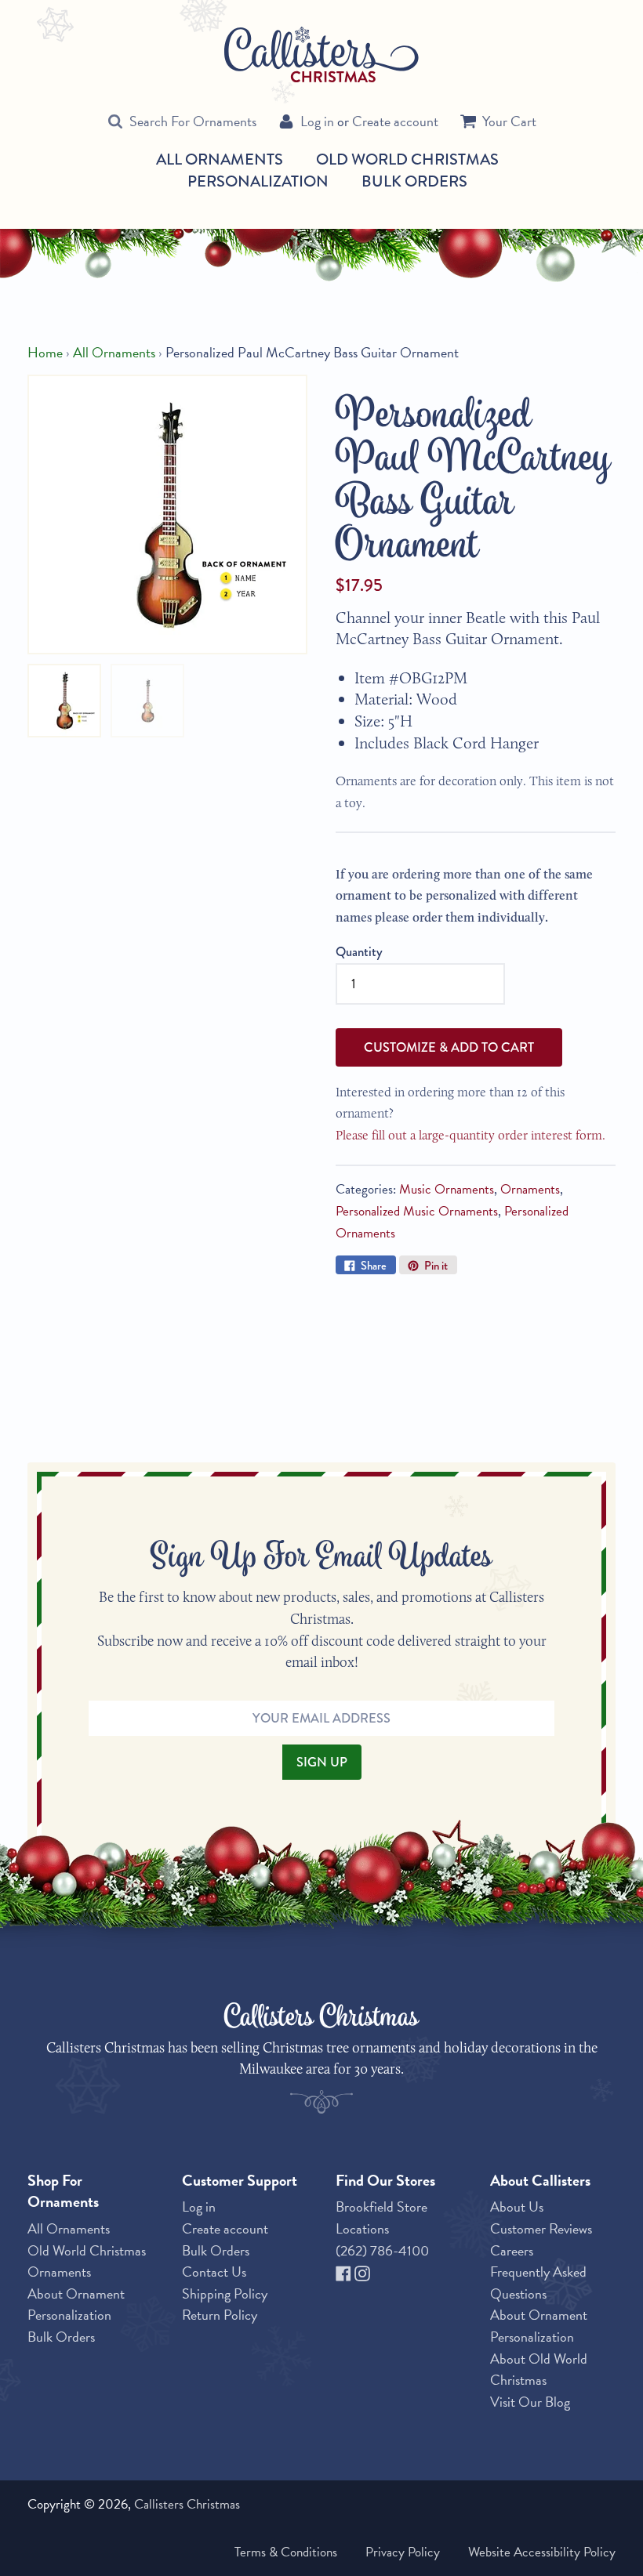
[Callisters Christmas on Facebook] (345, 2272)
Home (45, 352)
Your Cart (509, 121)
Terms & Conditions (286, 2552)
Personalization (258, 181)
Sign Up (322, 1762)
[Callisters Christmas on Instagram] (362, 2272)
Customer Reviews (541, 2228)
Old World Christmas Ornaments (87, 2261)
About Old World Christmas (539, 2369)
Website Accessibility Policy (542, 2552)
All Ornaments (220, 160)
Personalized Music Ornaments (417, 1211)
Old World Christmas (407, 160)
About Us (517, 2206)
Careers (512, 2250)
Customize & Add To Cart (449, 1047)
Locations (362, 2228)
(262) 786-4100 (382, 2250)
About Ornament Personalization (76, 2304)
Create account (395, 121)
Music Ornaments (447, 1189)
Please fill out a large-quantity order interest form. (470, 1135)
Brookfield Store (381, 2206)
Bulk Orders (414, 181)
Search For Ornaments (193, 121)
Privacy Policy (403, 2552)
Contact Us (214, 2272)
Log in (317, 121)
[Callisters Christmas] (321, 53)
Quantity (359, 951)
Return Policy (220, 2315)
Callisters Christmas (187, 2504)
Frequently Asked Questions (538, 2283)
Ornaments (530, 1189)
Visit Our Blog (530, 2402)
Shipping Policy (225, 2293)
